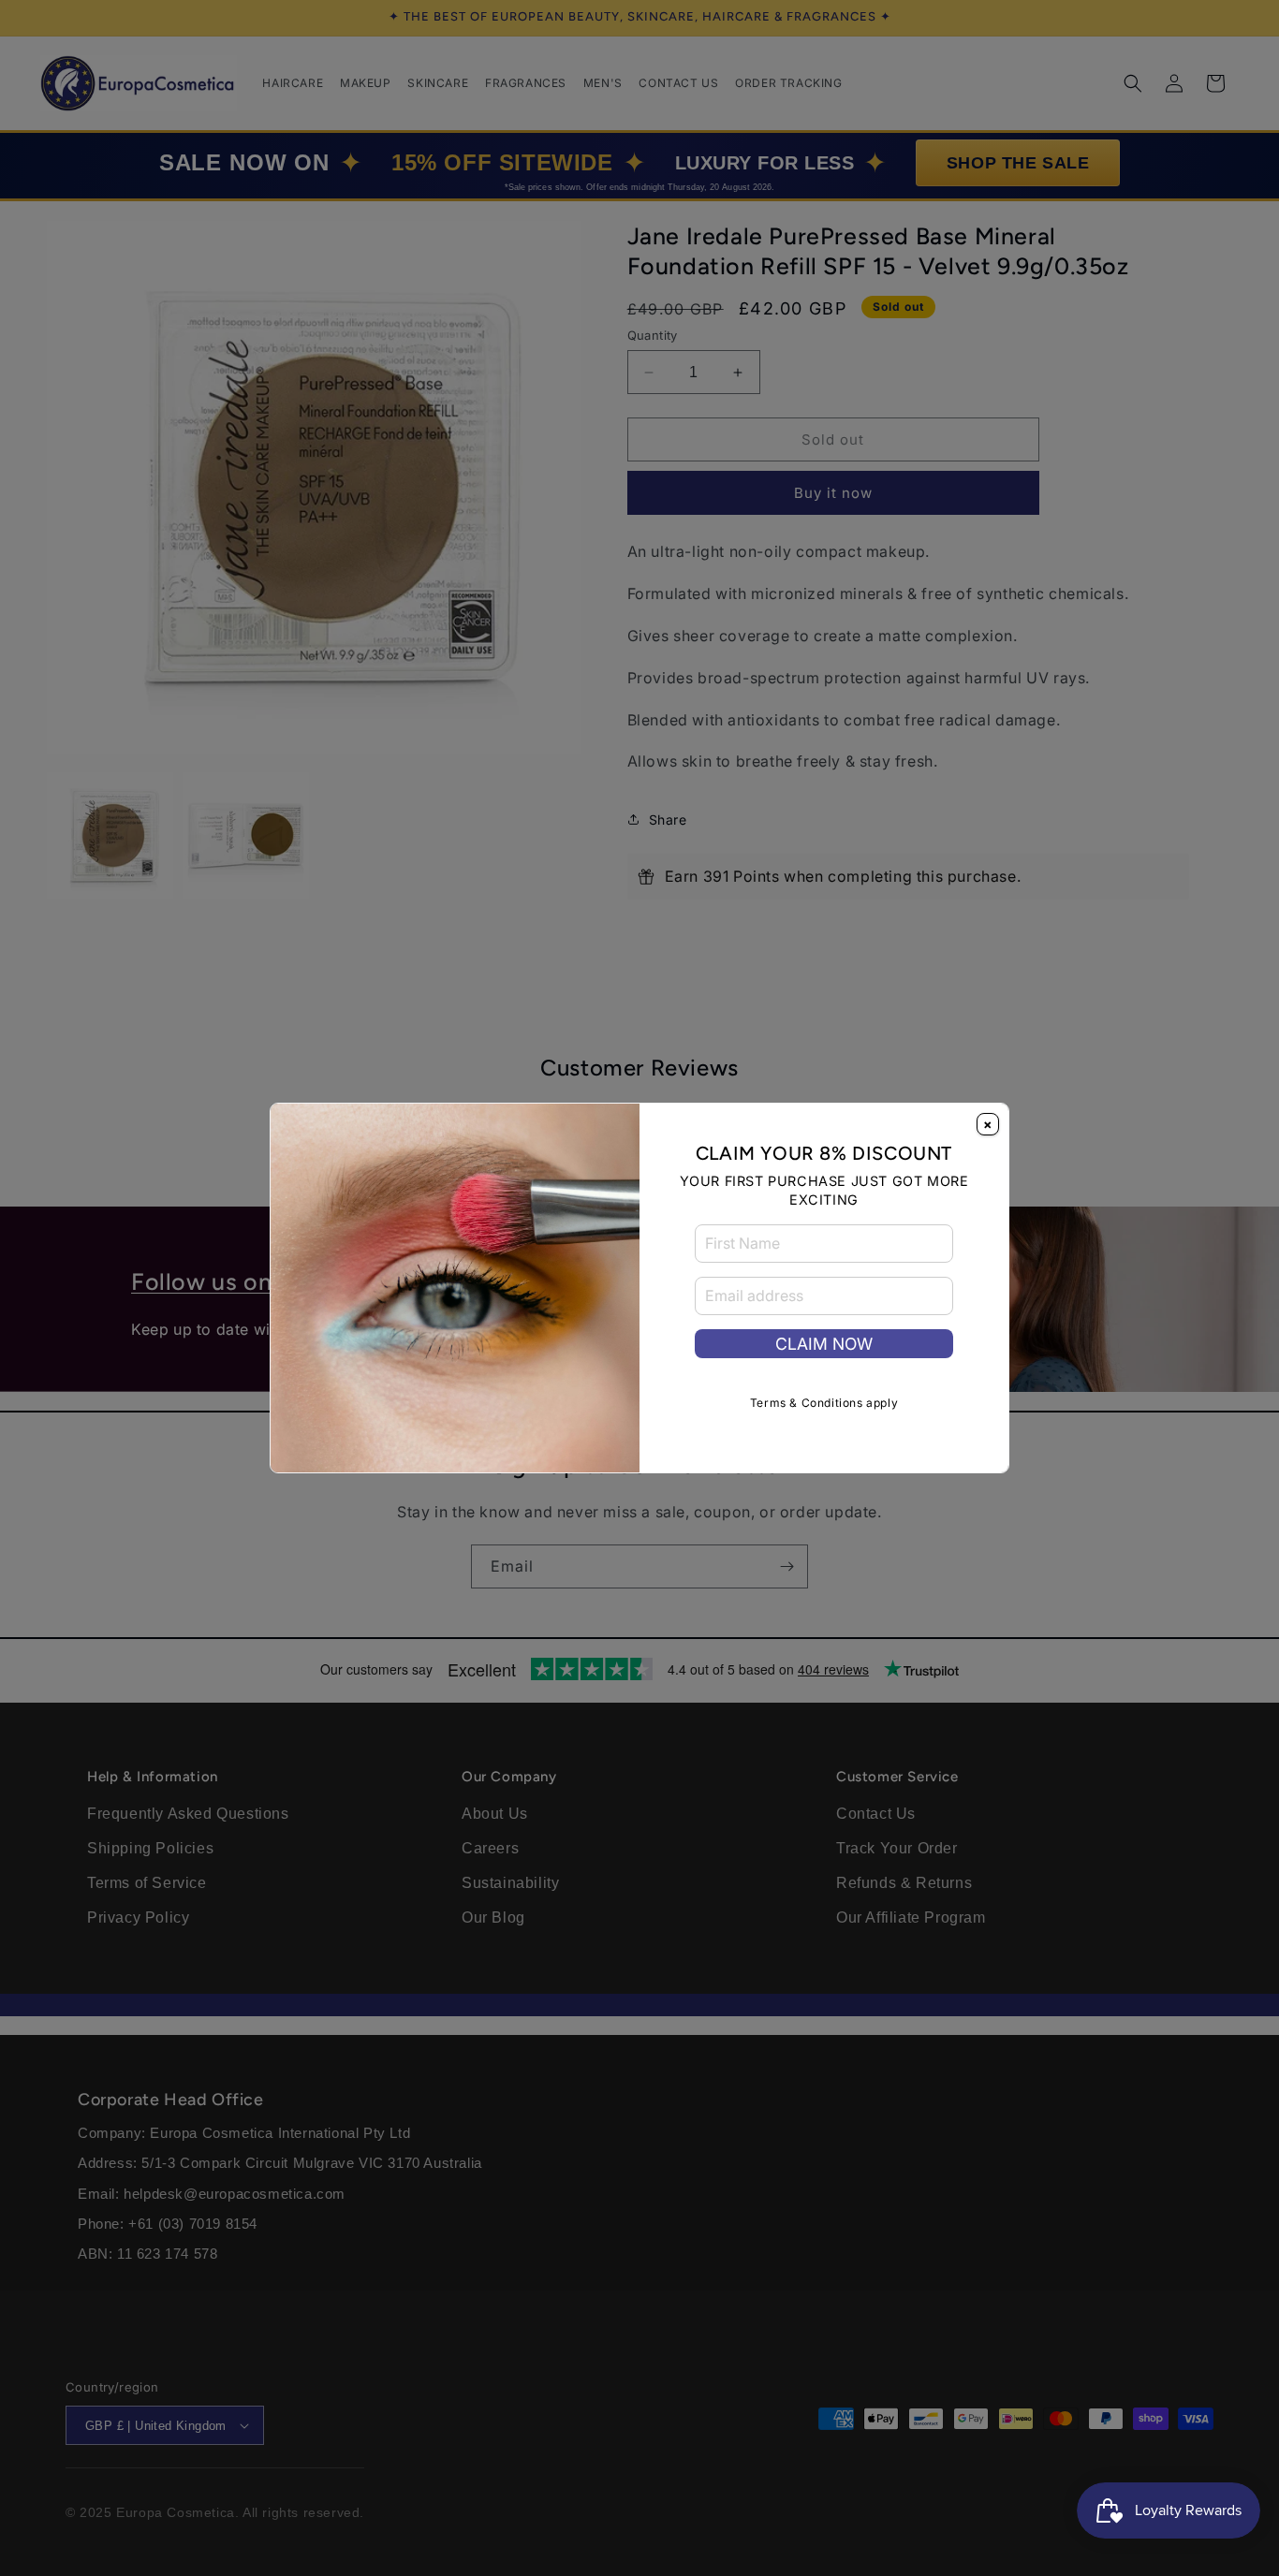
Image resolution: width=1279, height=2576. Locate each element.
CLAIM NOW (824, 1344)
